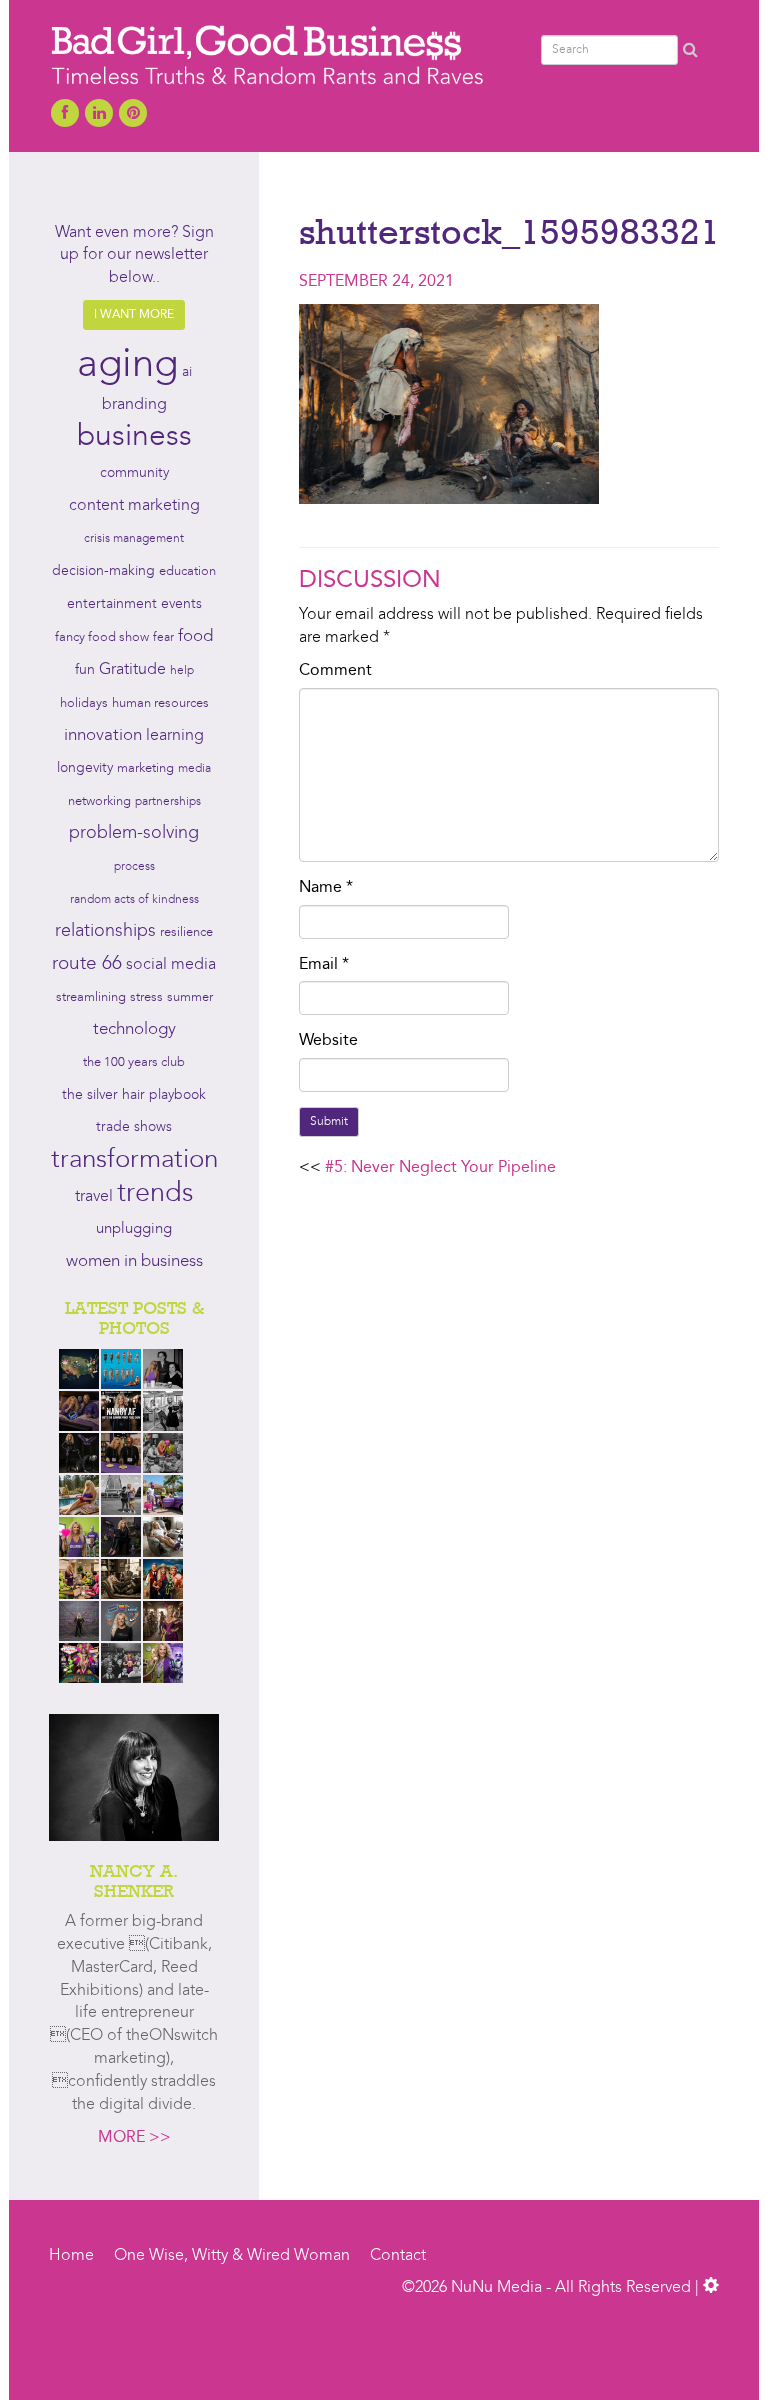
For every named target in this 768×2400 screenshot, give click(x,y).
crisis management (134, 539)
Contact (398, 2256)
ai (187, 372)
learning (175, 736)
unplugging (134, 1229)
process (134, 867)
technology (134, 1030)
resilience (186, 932)
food (195, 636)
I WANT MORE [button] (134, 315)
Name (326, 888)
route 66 (87, 964)
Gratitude (132, 670)
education (187, 571)
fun (85, 670)
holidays (84, 703)
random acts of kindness (134, 900)
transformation (134, 1160)
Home (71, 2256)
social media (171, 965)
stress (146, 997)
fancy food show (102, 637)
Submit (329, 1122)
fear (163, 638)
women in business (134, 1262)
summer (190, 997)
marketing (145, 768)
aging (127, 366)
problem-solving (134, 833)
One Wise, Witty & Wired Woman (232, 2256)
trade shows (134, 1127)
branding (134, 405)
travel (94, 1197)
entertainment (112, 604)
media (194, 769)
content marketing (134, 506)
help (182, 671)
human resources (160, 703)
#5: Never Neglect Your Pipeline (440, 1168)
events (181, 604)
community (134, 473)
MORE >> (134, 2138)
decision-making (103, 571)
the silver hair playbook (134, 1095)
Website (328, 1041)
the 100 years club (134, 1062)
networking (99, 801)
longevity (85, 768)
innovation (103, 735)
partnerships (168, 802)
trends (155, 1194)
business (134, 437)
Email (324, 965)
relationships (105, 931)
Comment (335, 671)
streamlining (91, 997)
